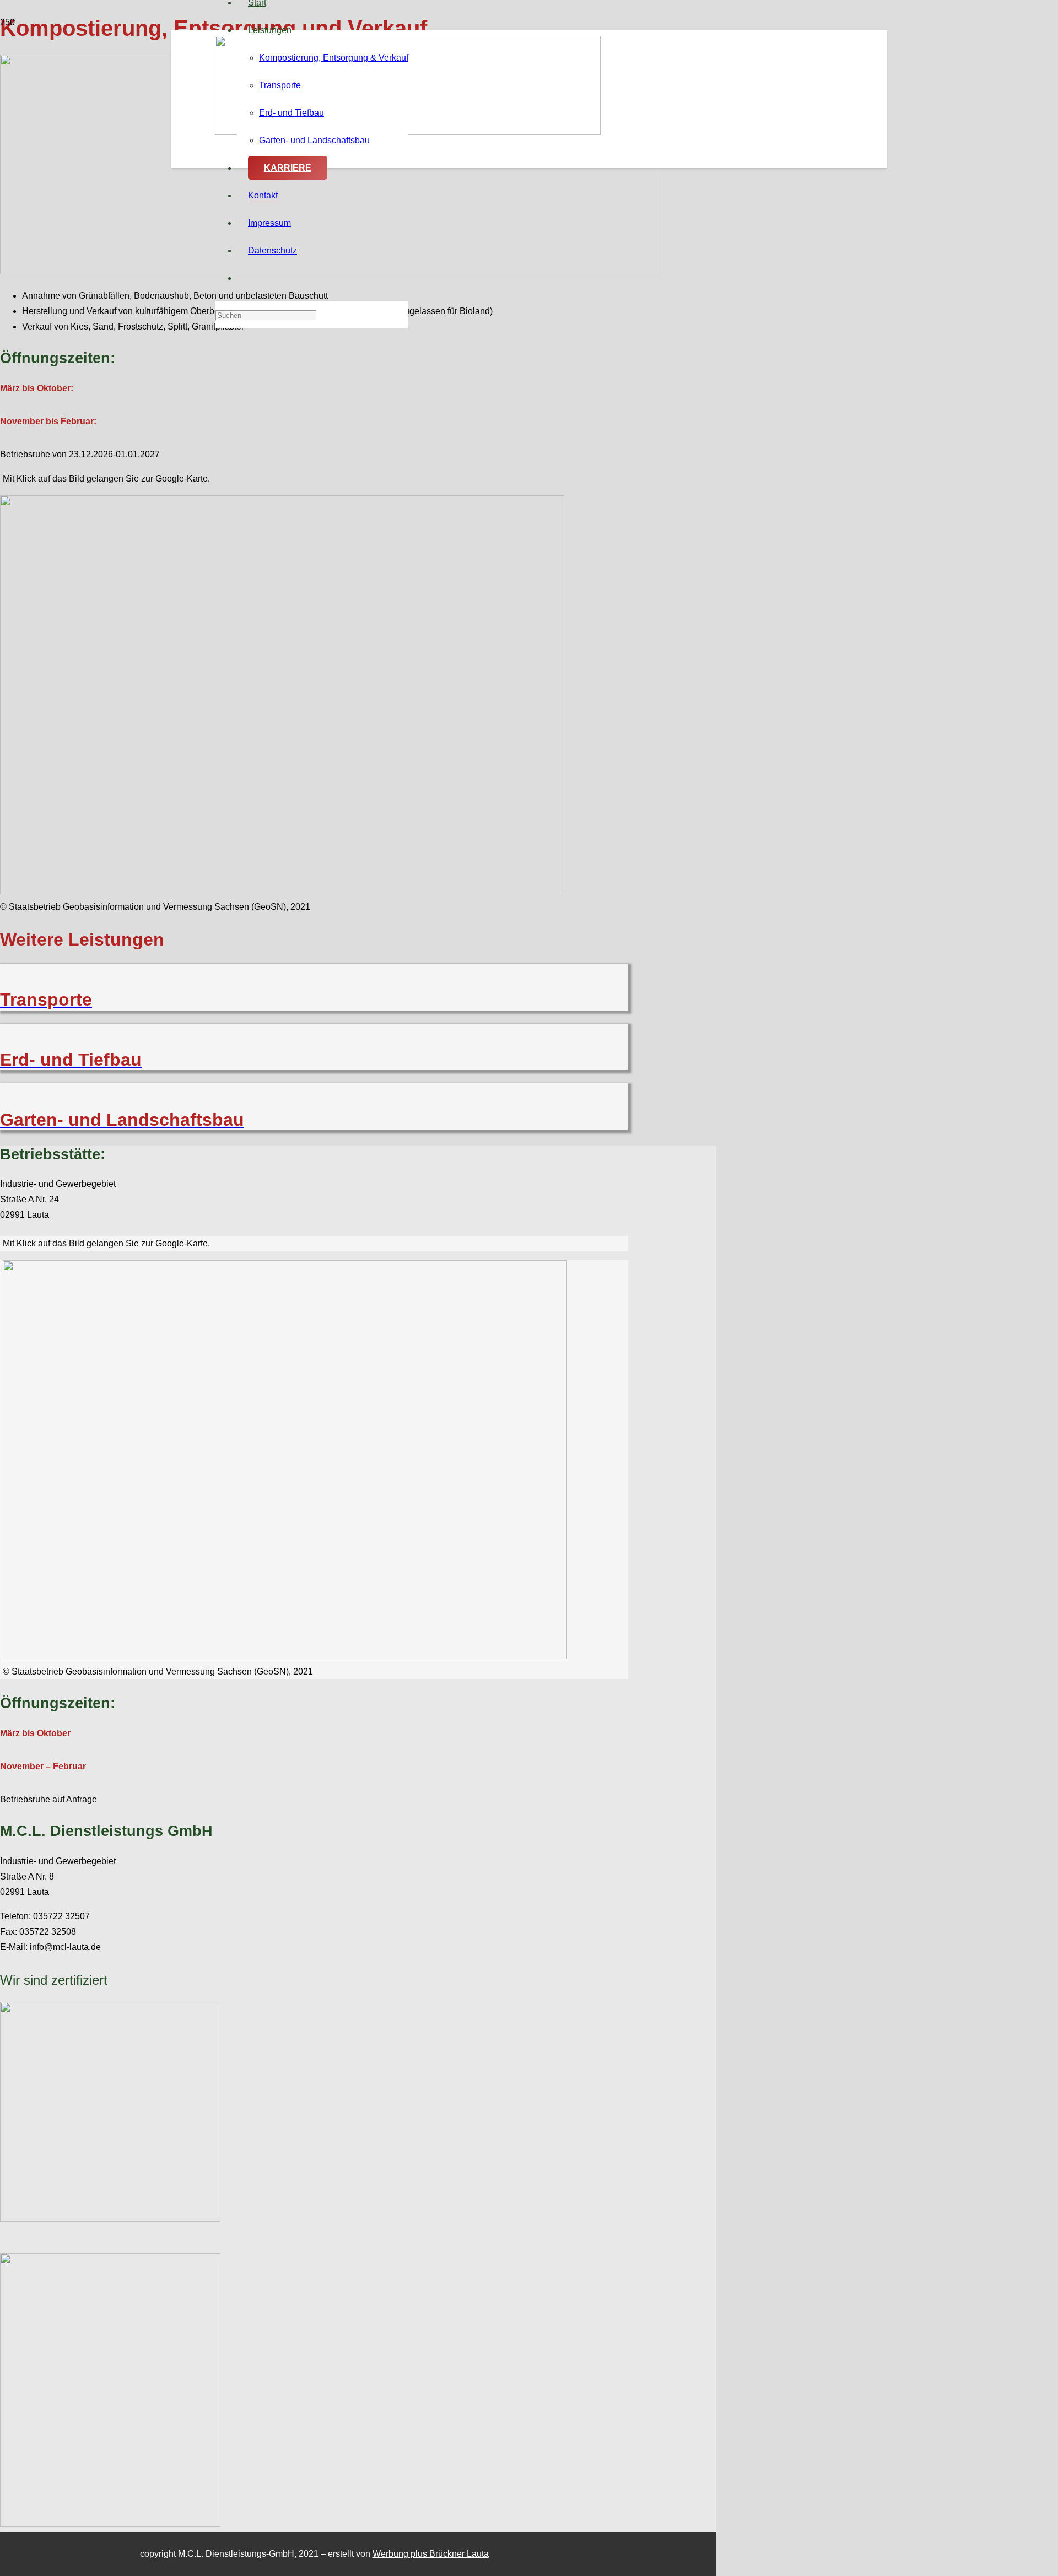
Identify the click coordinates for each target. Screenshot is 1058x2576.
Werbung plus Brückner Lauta (431, 2554)
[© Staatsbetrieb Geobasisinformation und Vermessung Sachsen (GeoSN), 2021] (282, 891)
